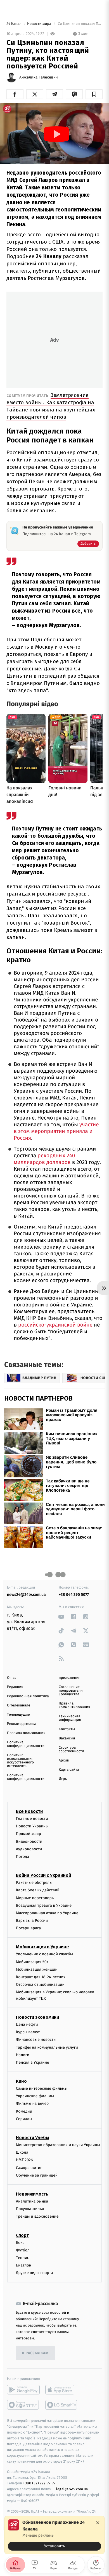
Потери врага (28, 1928)
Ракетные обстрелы (34, 1883)
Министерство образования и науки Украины (58, 2145)
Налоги (23, 2055)
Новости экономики (37, 2017)
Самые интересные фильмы (42, 2088)
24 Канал (14, 24)
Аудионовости (29, 1849)
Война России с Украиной (43, 1875)
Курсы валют (28, 2032)
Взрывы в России (32, 1921)
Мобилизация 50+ (32, 1962)
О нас (12, 1678)
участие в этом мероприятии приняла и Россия (56, 1131)
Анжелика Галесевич (39, 77)
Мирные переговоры (35, 1898)
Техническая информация (70, 1718)
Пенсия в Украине (33, 2062)
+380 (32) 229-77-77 (39, 2483)
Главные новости (32, 1819)
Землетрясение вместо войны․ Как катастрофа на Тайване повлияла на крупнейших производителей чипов (51, 406)
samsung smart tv (62, 2405)
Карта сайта (69, 1770)
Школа (22, 2152)
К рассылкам (35, 2353)
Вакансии (67, 1738)
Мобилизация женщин (37, 1969)
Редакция (15, 1687)
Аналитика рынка (32, 2201)
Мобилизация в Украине (42, 1947)
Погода (22, 1857)
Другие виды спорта (35, 2273)
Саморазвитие (29, 2168)
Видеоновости (29, 1841)
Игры (63, 1779)
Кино (21, 2081)
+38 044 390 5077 (74, 1595)
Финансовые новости (36, 2040)
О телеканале (19, 1705)
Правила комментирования (74, 1705)
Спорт (22, 2235)
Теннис (22, 2258)
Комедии (24, 2111)
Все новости (29, 1811)
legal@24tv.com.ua (72, 2489)
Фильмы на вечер (32, 2104)
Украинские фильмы (35, 2096)
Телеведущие (18, 1715)
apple (62, 2390)
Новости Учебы (33, 2138)
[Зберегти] (94, 94)
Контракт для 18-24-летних (41, 1977)
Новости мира (40, 24)
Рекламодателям (21, 1724)
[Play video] (56, 134)
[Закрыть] (98, 2523)
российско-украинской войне (55, 1325)
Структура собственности (71, 1749)
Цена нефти (27, 2024)
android (23, 2390)
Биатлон (24, 2265)
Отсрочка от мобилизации (40, 1985)
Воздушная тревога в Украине (44, 1905)
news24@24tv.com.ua (26, 1595)
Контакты (67, 1729)
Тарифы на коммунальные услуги (47, 2047)
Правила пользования (26, 1733)
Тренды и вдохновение (37, 2216)
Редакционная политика (28, 1696)
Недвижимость (32, 2194)
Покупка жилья (30, 2209)
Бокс (20, 2242)
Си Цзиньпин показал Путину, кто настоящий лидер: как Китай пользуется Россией (80, 24)
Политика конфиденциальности (26, 1744)
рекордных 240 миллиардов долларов (44, 1159)
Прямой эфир (29, 1834)
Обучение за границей (37, 2175)
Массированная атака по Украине (47, 1913)
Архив (64, 1760)
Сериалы (24, 2119)
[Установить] (54, 2535)
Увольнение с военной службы (44, 1954)
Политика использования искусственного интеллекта (20, 1761)
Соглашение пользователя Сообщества (71, 1691)
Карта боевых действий (38, 1890)
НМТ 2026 (24, 2160)
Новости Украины (32, 1826)
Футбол (23, 2250)
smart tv (23, 2405)
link (61, 1617)
